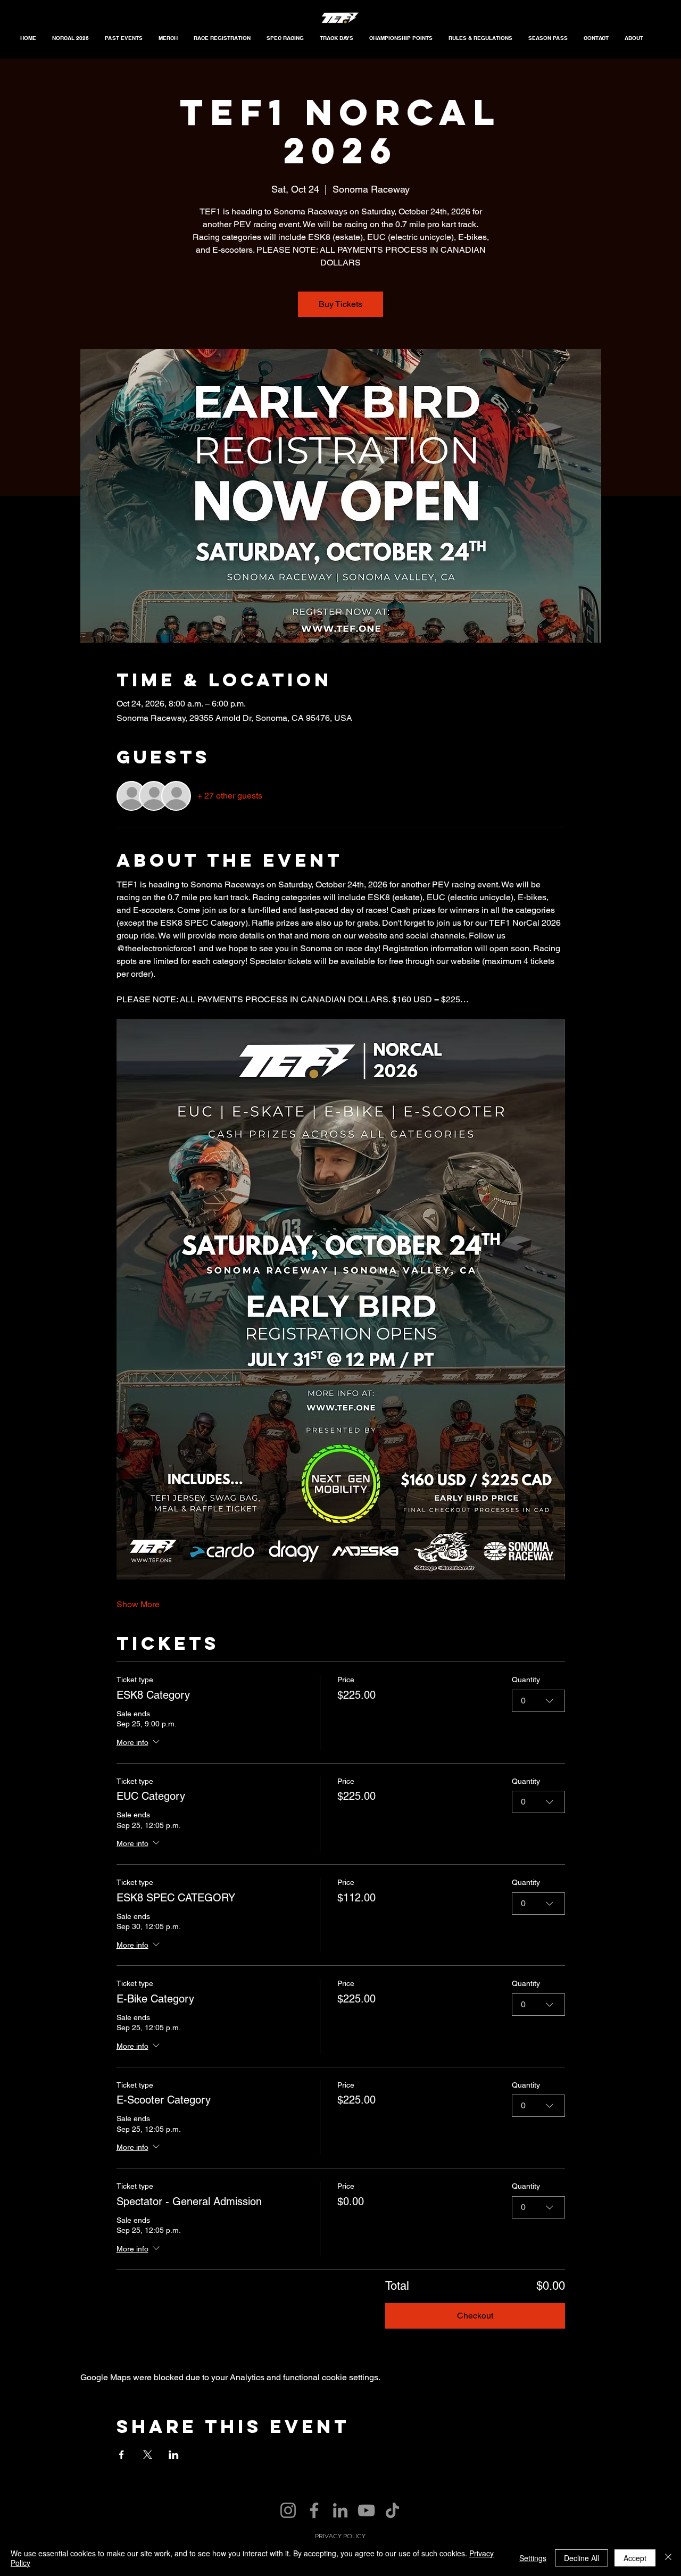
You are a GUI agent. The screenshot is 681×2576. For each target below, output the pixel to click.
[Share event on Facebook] (122, 2455)
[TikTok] (392, 2510)
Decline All (582, 2558)
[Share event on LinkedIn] (174, 2455)
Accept (635, 2558)
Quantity (526, 1680)
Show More (138, 1604)
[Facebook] (314, 2510)
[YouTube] (366, 2510)
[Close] (668, 2558)
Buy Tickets (340, 304)
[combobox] (538, 1701)
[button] (124, 38)
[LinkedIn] (340, 2510)
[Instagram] (288, 2510)
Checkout (475, 2316)
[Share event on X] (148, 2455)
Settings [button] (533, 2558)
